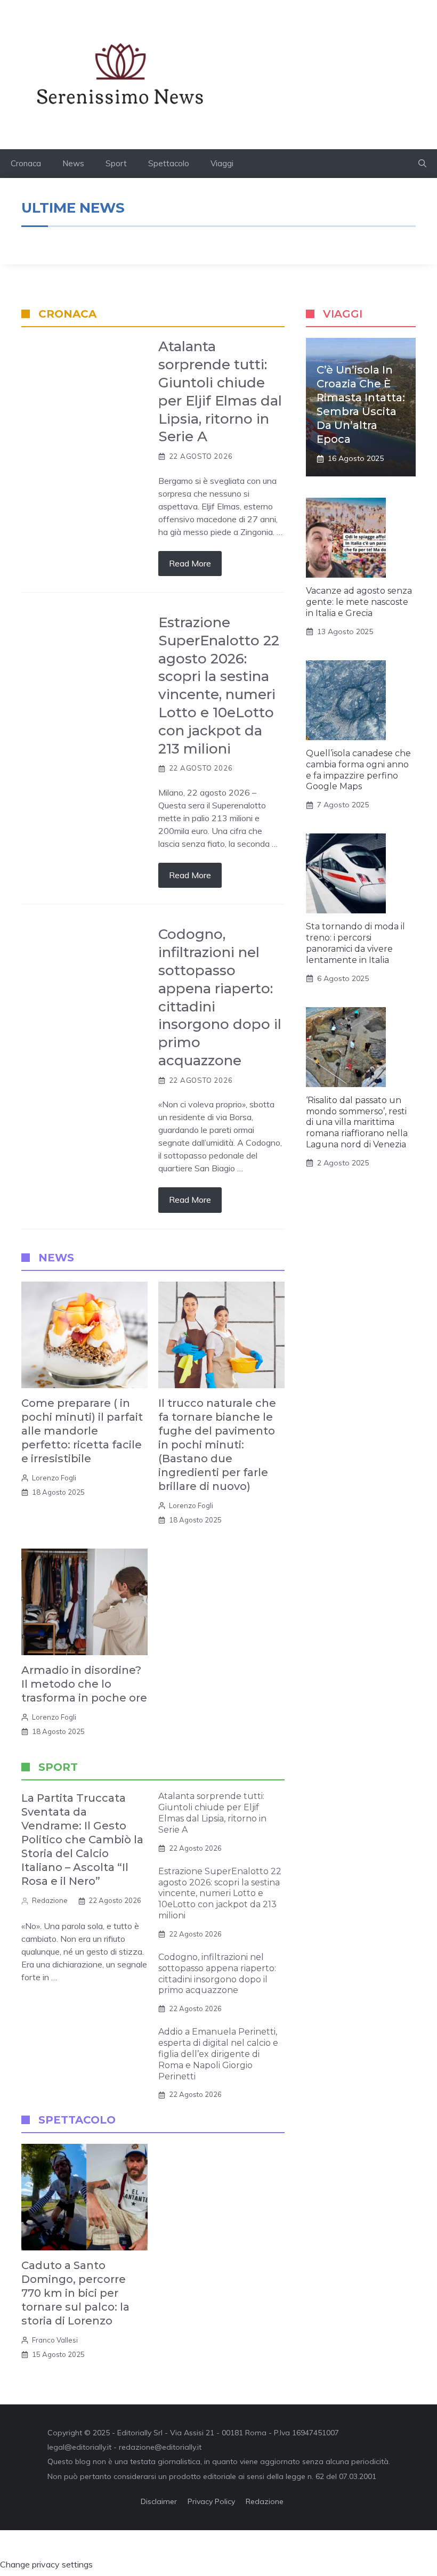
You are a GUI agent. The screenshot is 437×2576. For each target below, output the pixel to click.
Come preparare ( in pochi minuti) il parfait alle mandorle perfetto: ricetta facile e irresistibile (82, 1431)
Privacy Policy (211, 2501)
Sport (116, 163)
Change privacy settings (46, 2564)
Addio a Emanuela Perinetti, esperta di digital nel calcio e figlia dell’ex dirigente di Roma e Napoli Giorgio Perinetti (218, 2054)
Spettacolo (169, 163)
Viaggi (222, 163)
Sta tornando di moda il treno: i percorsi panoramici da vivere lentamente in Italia (355, 943)
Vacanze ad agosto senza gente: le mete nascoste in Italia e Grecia (359, 602)
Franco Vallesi (55, 2340)
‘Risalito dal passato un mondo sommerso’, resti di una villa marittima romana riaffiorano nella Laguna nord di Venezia (357, 1122)
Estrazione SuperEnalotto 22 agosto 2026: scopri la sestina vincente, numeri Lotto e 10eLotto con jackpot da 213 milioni (219, 686)
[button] (422, 164)
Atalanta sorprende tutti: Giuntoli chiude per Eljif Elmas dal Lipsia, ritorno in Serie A (220, 391)
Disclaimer (159, 2501)
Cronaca (26, 163)
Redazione (50, 1900)
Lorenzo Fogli (54, 1478)
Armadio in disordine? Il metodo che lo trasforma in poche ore (84, 1684)
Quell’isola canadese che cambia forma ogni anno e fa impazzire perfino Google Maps (358, 770)
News (73, 163)
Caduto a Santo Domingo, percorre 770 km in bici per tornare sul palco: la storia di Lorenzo (75, 2293)
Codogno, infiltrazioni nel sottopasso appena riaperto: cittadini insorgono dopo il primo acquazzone (217, 1974)
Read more (190, 563)
